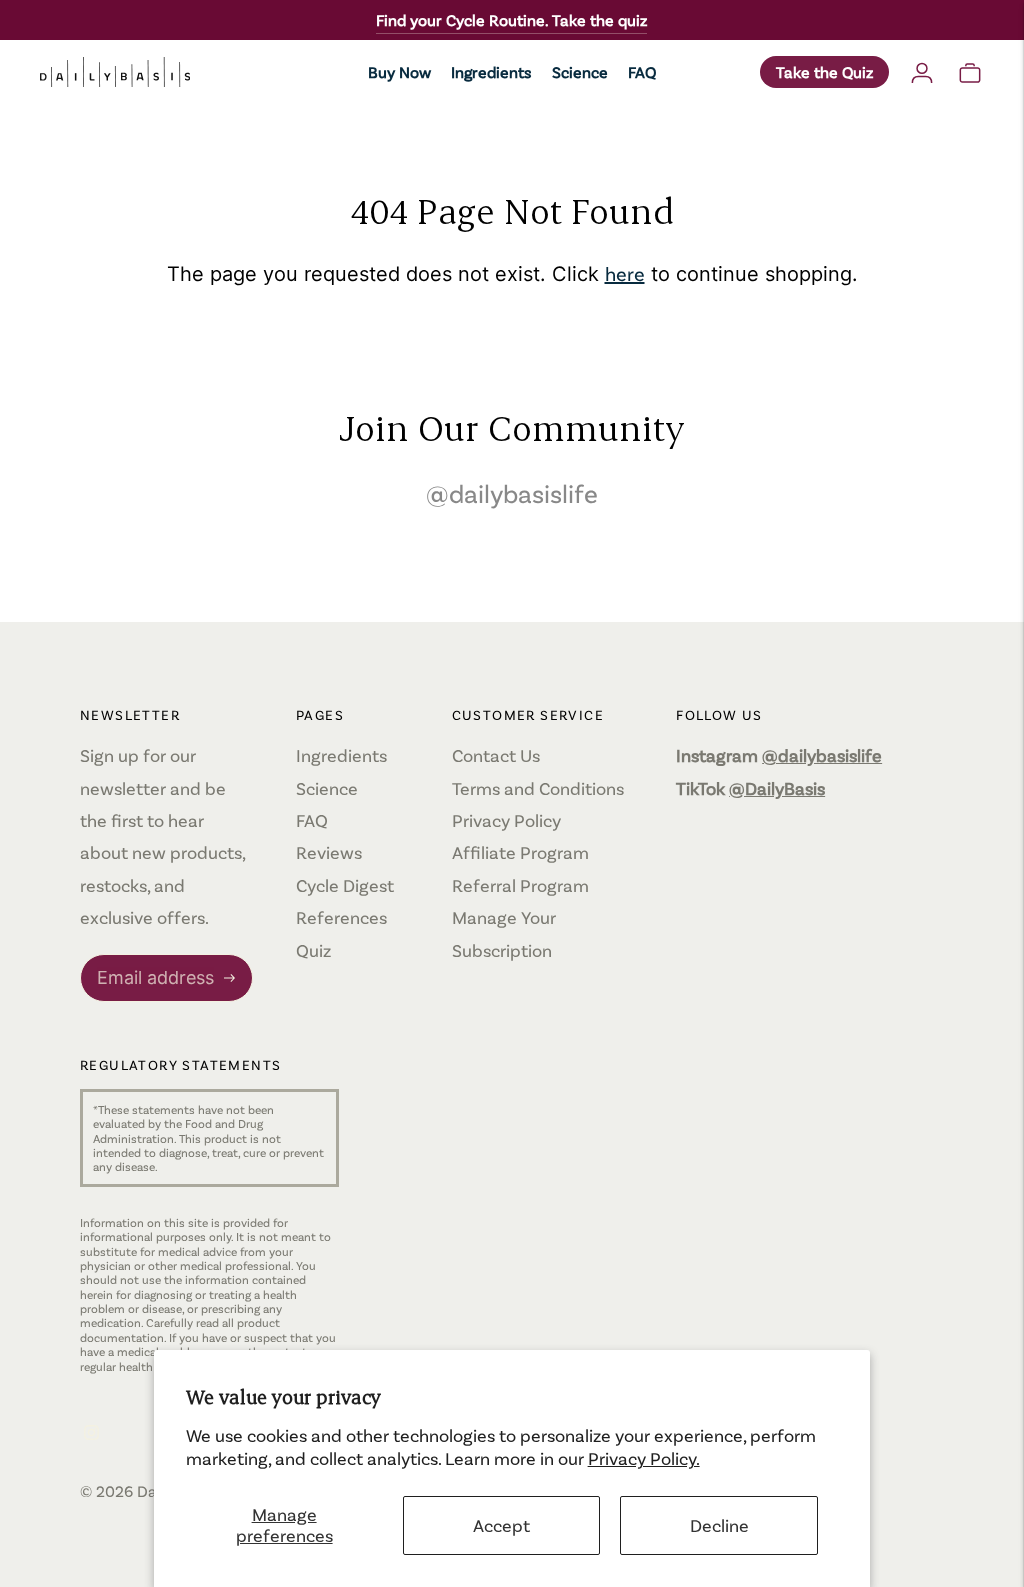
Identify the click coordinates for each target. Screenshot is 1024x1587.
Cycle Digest (345, 885)
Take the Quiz (824, 71)
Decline (719, 1525)
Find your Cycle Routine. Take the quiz (511, 19)
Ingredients (491, 71)
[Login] (922, 72)
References (341, 917)
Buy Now (399, 71)
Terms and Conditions (538, 788)
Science (580, 71)
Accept (501, 1525)
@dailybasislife (512, 492)
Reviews (329, 852)
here (625, 273)
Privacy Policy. (644, 1458)
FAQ (642, 71)
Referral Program (520, 885)
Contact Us (496, 755)
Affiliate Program (520, 852)
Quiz (313, 950)
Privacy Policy (506, 820)
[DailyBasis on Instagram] (91, 1433)
